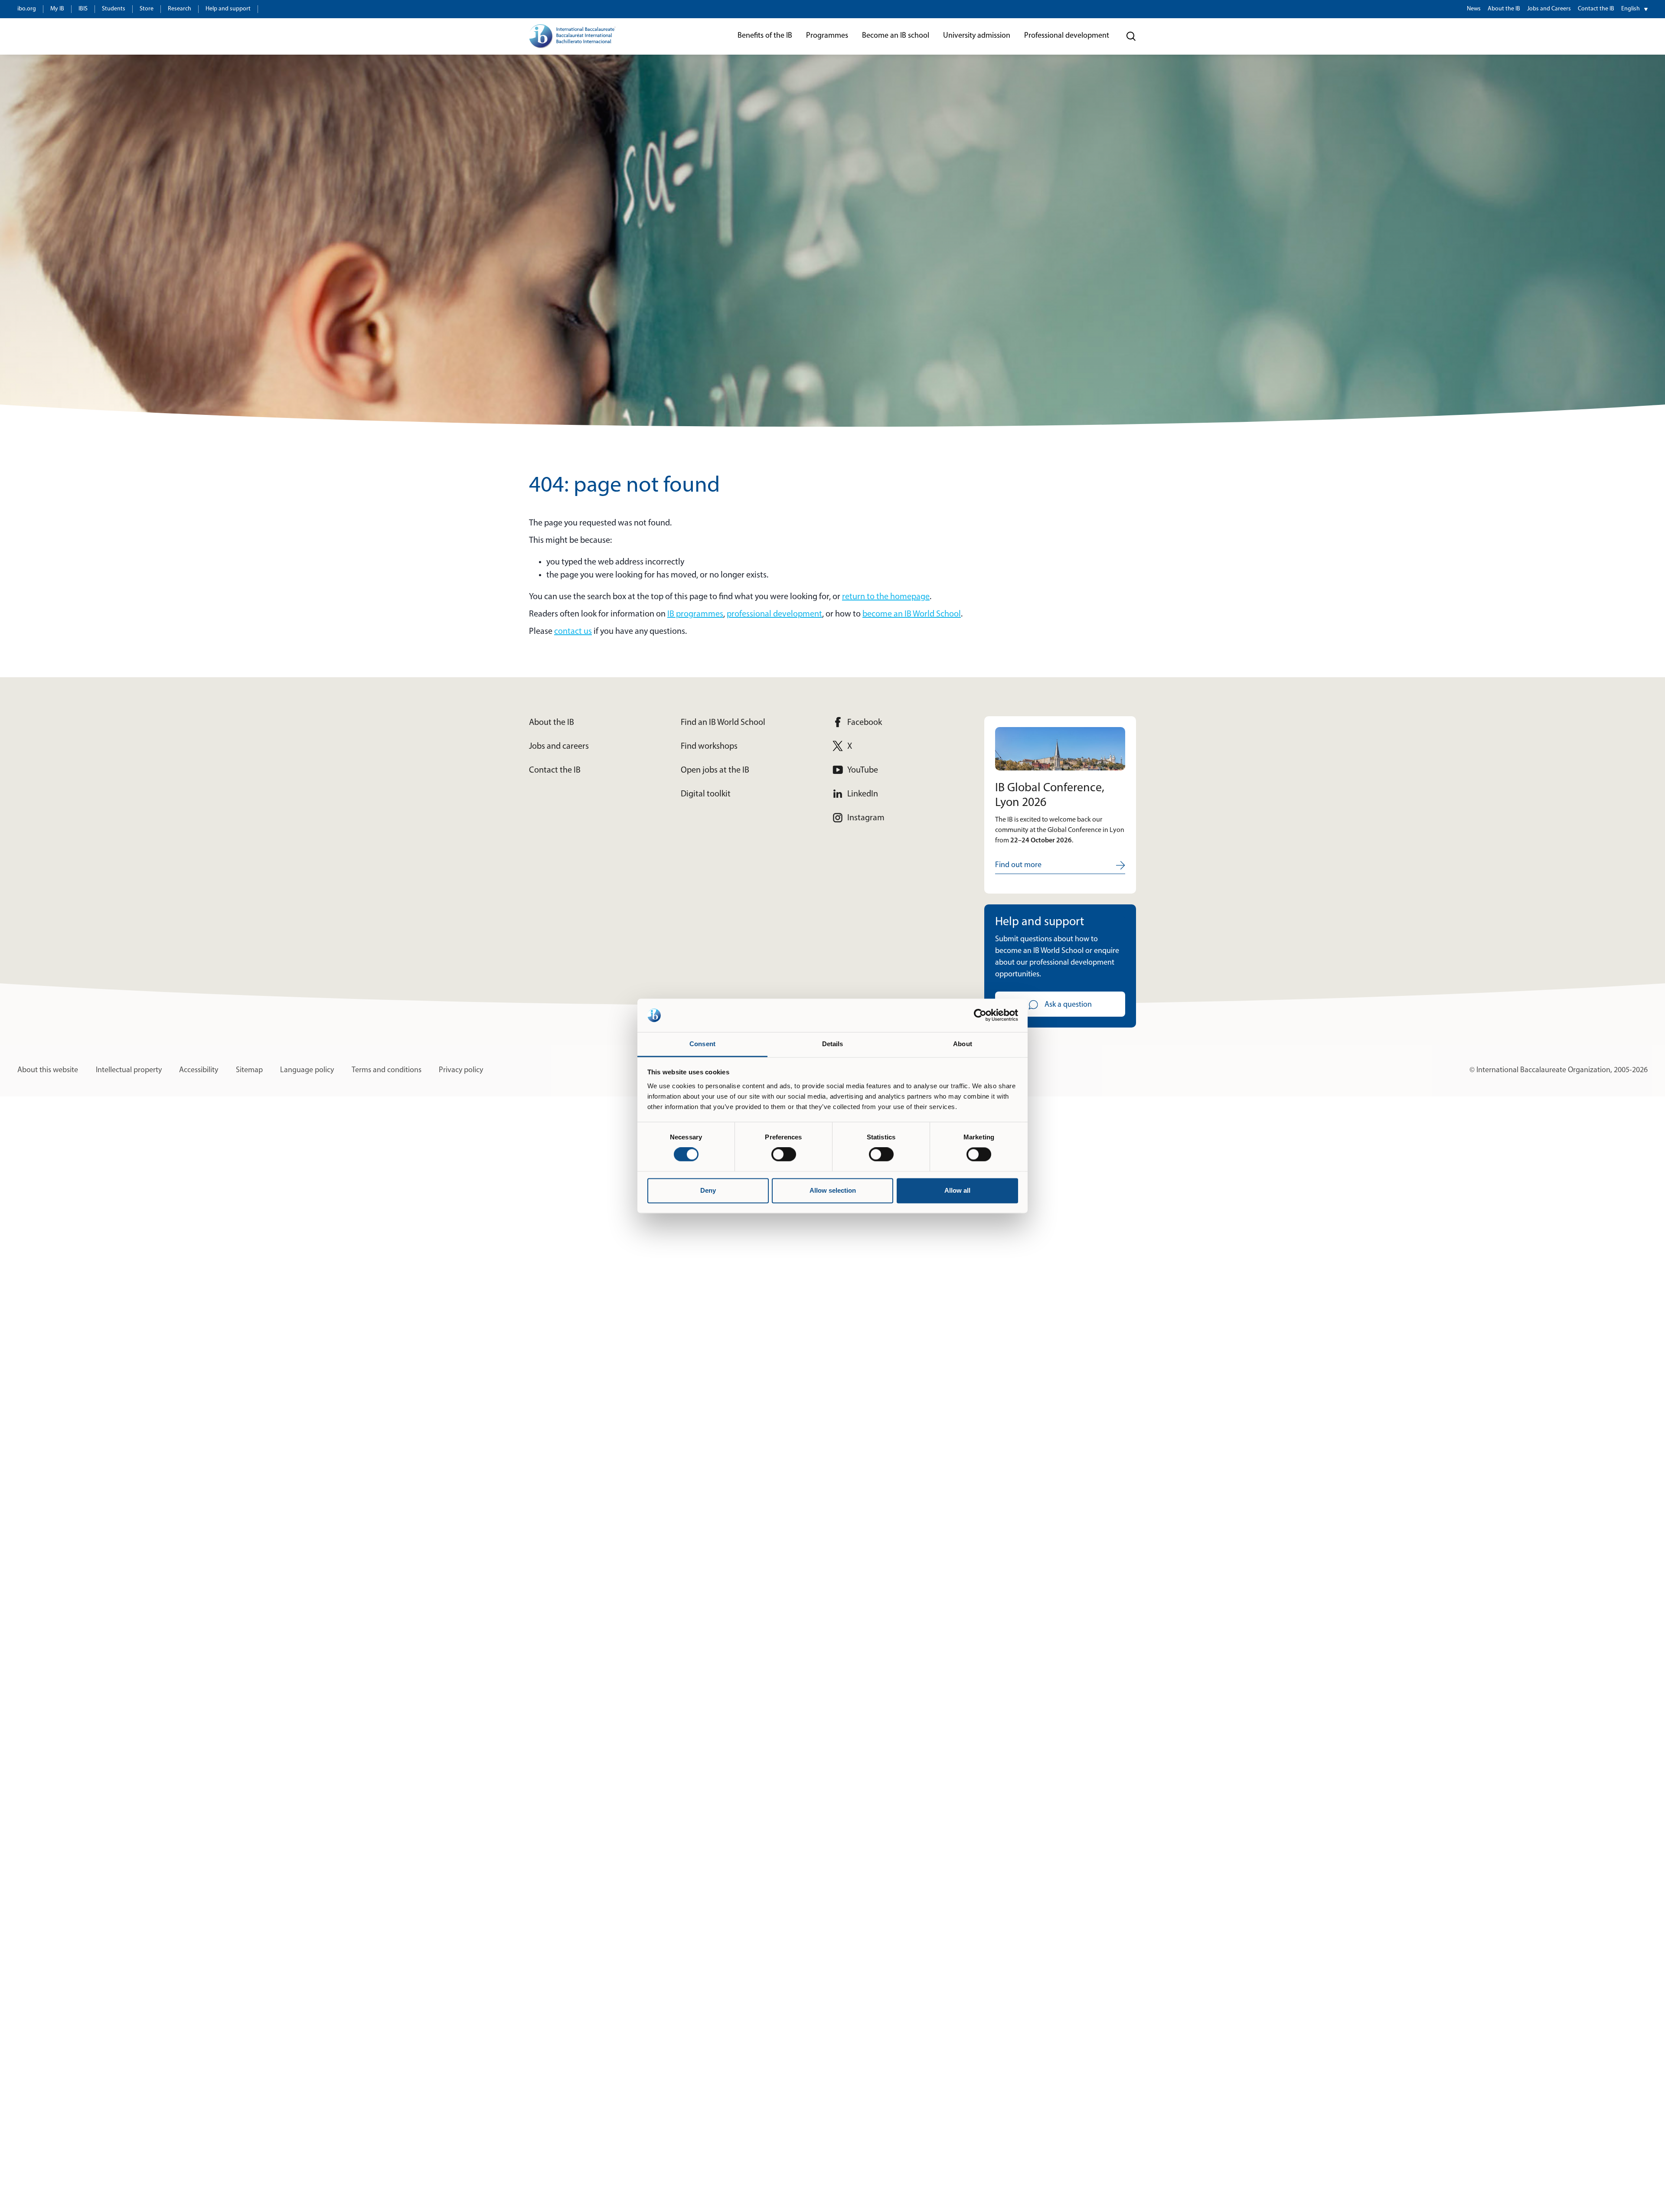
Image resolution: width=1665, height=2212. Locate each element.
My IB (57, 9)
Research (180, 9)
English (1631, 9)
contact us (573, 632)
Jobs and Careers (1549, 9)
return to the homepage (886, 597)
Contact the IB (1596, 9)
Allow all (957, 1190)
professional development (774, 614)
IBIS (83, 9)
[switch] (784, 1155)
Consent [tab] (702, 1044)
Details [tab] (833, 1044)
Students (114, 9)
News (1474, 9)
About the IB (1504, 9)
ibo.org (27, 9)
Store (147, 9)
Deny (708, 1190)
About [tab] (963, 1044)
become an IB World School (912, 614)
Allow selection (833, 1190)
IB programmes (695, 614)
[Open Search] (1131, 36)
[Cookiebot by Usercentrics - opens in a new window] (980, 1015)
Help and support (228, 9)
